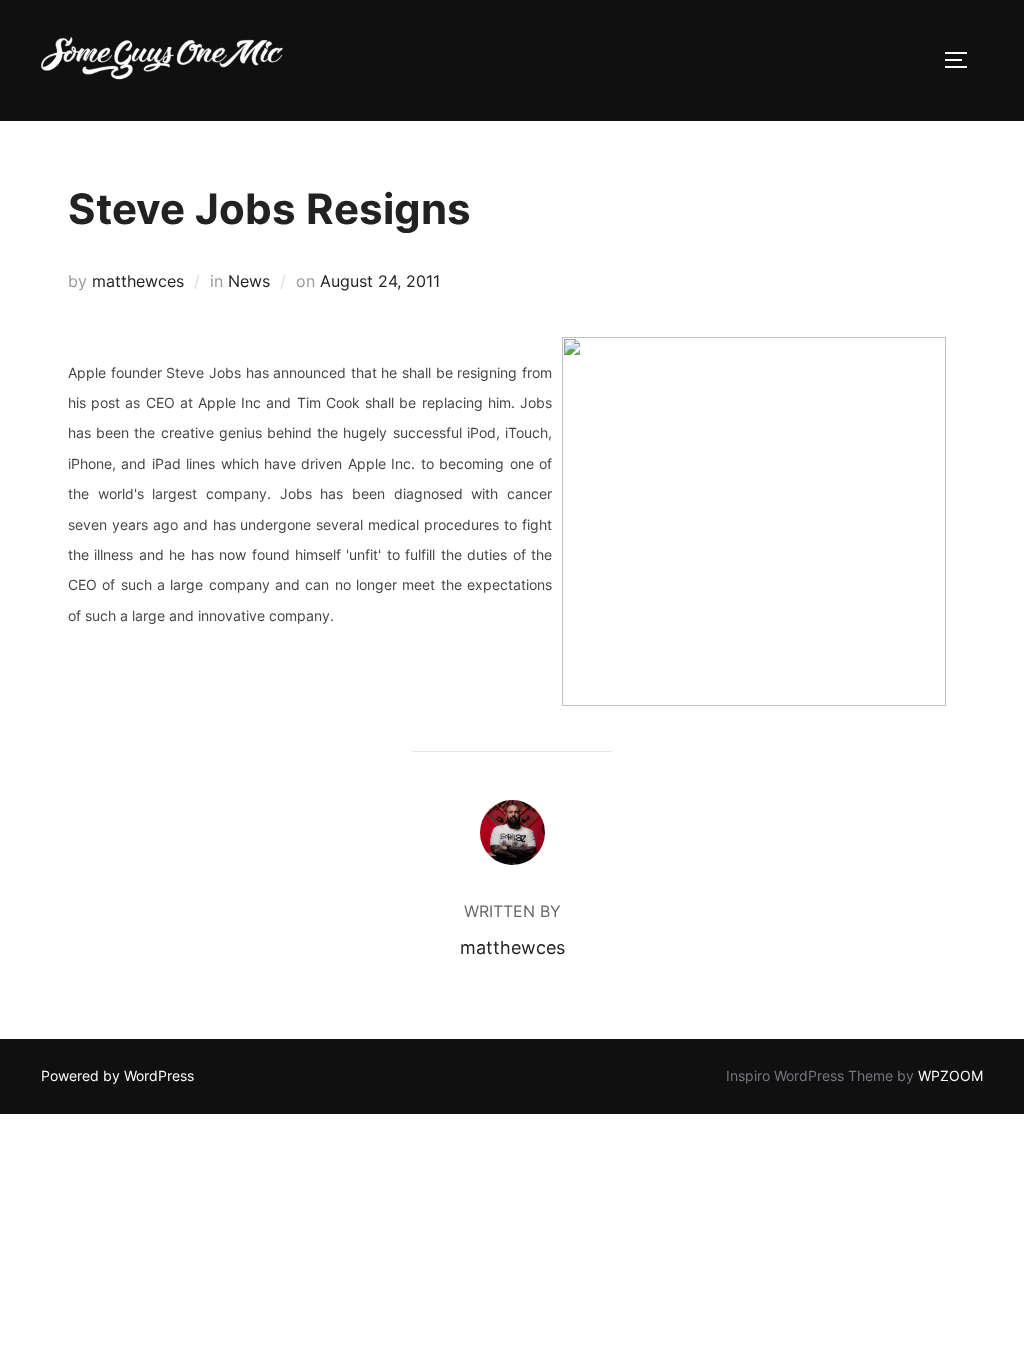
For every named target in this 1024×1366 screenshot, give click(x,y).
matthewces (138, 281)
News (249, 281)
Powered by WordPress (117, 1075)
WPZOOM (950, 1075)
